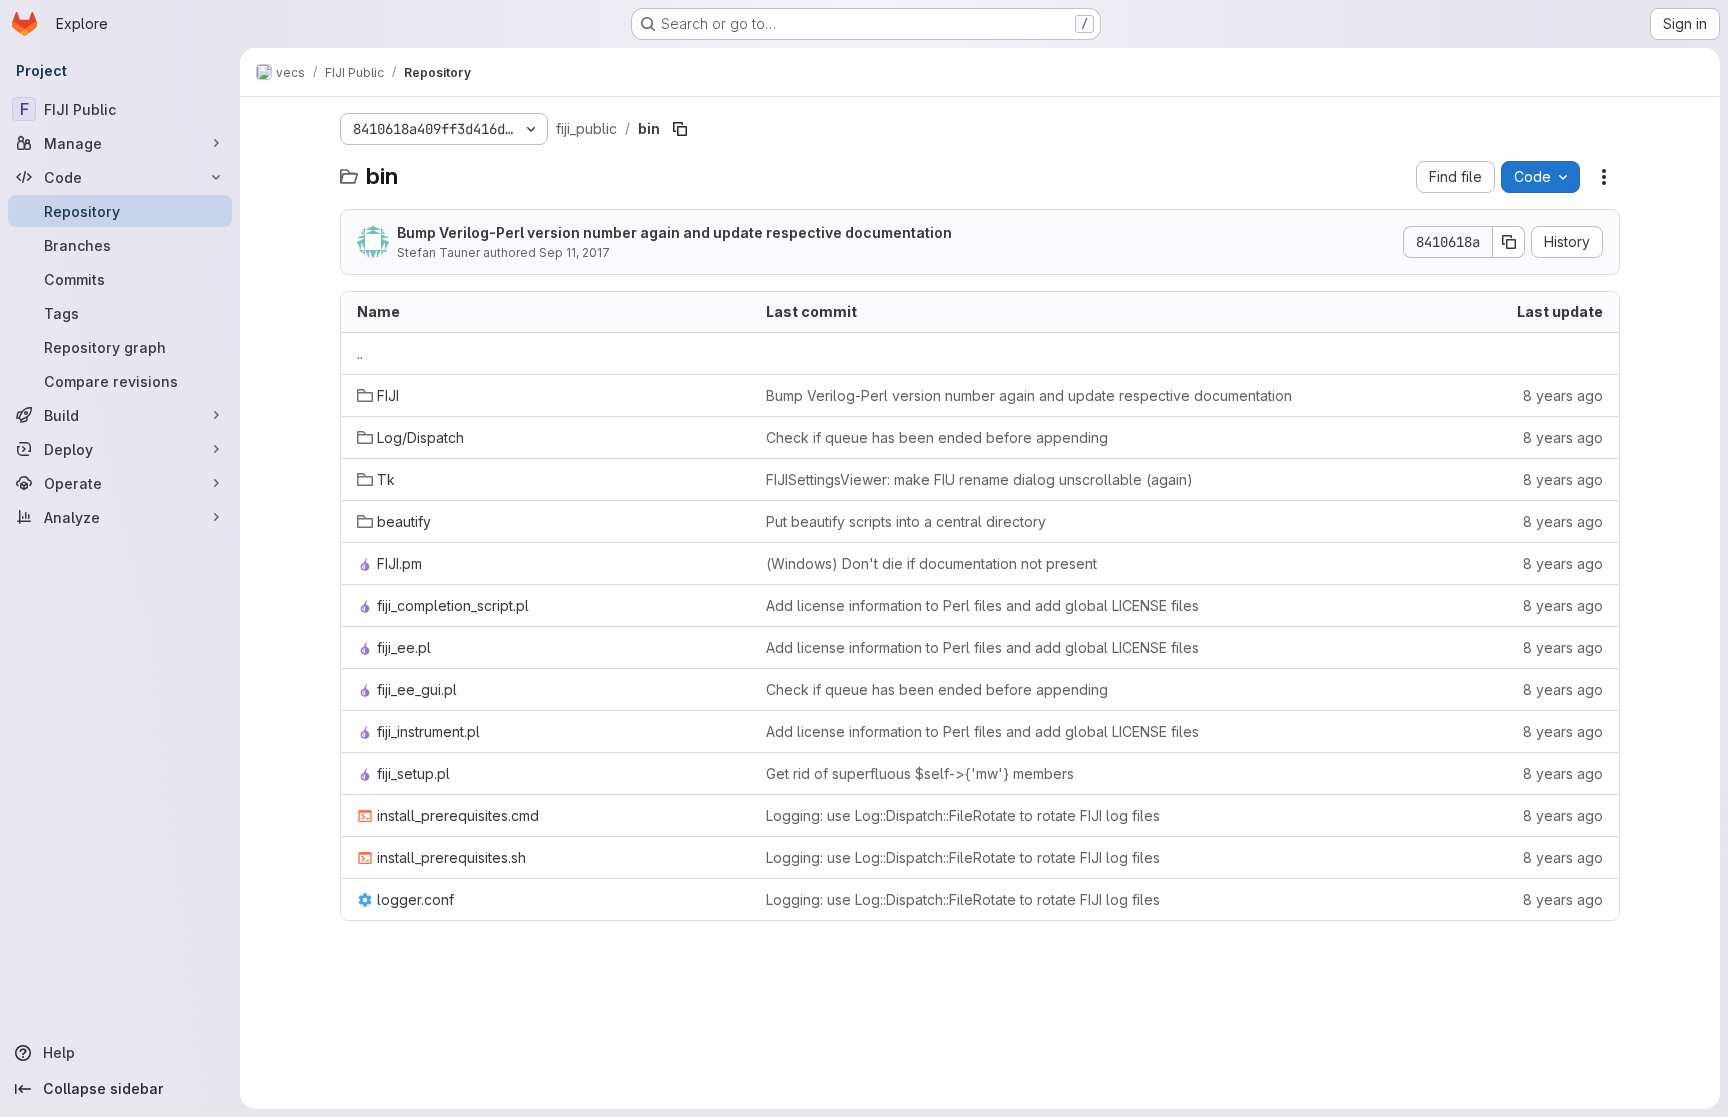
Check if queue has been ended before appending (937, 437)
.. (360, 353)
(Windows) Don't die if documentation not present (931, 563)
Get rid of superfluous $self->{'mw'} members (920, 773)
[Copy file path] (680, 129)
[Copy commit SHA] (1509, 242)
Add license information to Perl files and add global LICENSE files (982, 605)
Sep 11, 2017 (574, 252)
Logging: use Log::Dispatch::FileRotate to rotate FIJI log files (963, 815)
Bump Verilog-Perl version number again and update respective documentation (674, 232)
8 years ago (1563, 395)
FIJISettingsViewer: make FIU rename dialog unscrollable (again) (979, 479)
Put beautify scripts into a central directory (906, 521)
